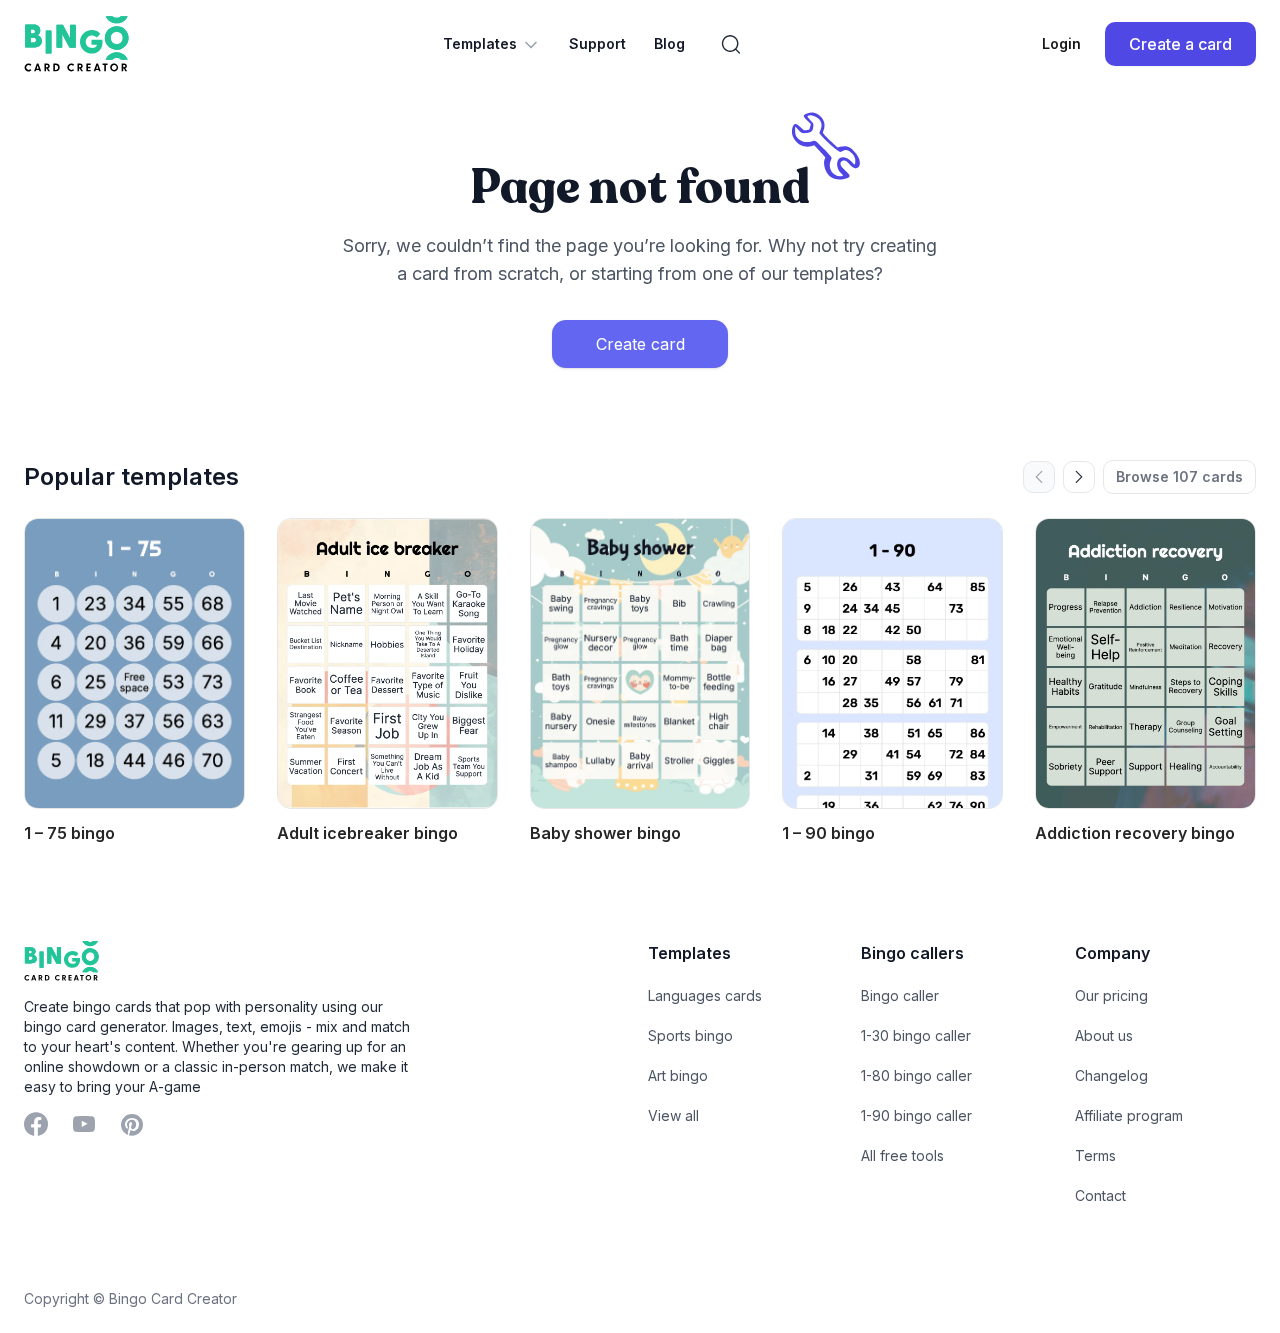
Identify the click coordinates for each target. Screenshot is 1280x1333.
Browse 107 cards (1179, 476)
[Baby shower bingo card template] (640, 663)
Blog (669, 43)
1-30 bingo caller (916, 1035)
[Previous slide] (1039, 477)
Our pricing (1111, 995)
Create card (640, 344)
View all (673, 1115)
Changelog (1111, 1075)
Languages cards (705, 995)
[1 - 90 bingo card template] (892, 663)
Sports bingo (690, 1035)
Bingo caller (900, 995)
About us (1104, 1035)
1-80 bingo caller (916, 1075)
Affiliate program (1129, 1115)
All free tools (902, 1155)
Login (1061, 43)
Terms (1095, 1155)
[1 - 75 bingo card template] (134, 663)
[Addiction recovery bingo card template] (1145, 663)
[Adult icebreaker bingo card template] (387, 663)
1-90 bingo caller (916, 1115)
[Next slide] (1079, 477)
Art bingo (678, 1075)
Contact (1100, 1195)
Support (597, 43)
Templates (480, 43)
